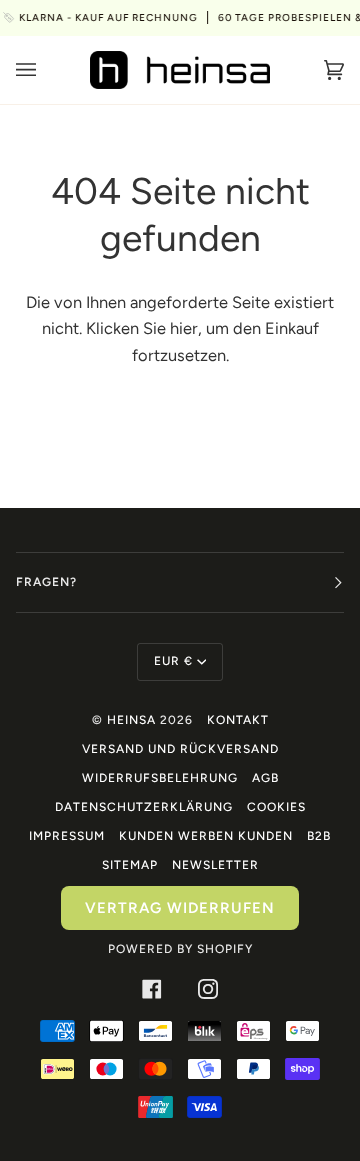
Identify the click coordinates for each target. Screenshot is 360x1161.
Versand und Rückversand (180, 749)
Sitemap (130, 865)
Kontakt (238, 720)
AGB (265, 778)
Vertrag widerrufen (180, 908)
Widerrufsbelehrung (160, 778)
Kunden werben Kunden (206, 836)
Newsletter (215, 865)
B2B (319, 836)
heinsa (131, 720)
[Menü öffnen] (46, 70)
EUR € (173, 661)
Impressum (67, 836)
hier (184, 328)
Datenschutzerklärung (144, 807)
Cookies (276, 807)
